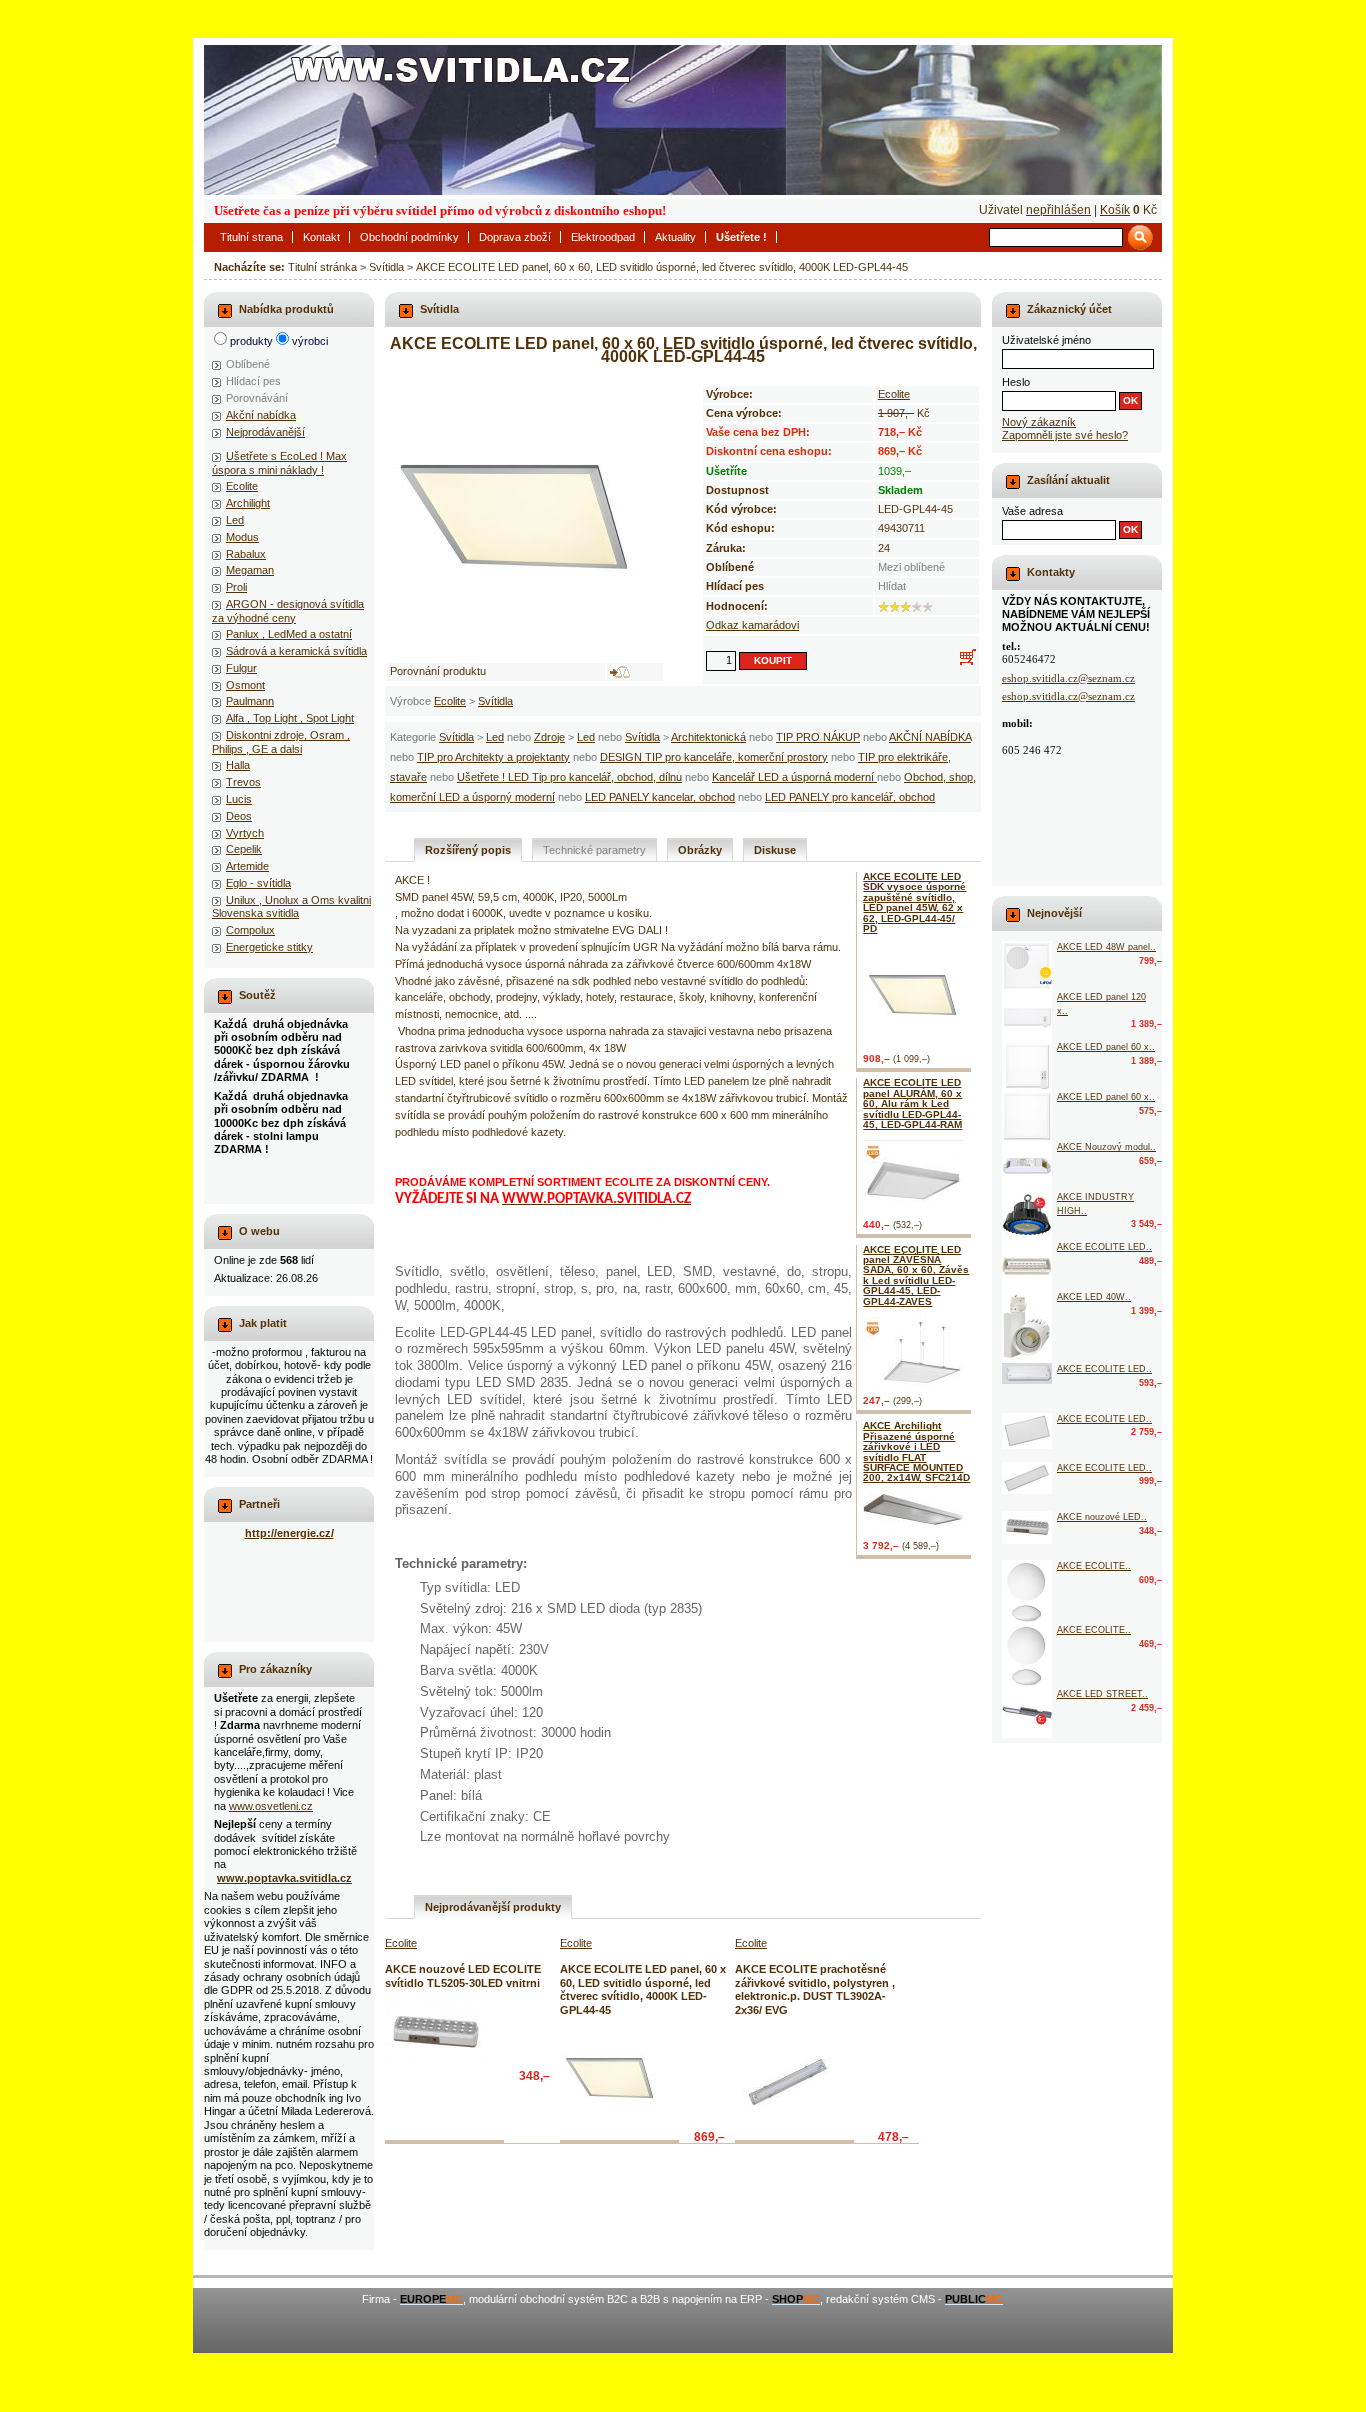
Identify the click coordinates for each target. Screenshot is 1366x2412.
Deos (239, 816)
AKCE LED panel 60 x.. (1106, 1047)
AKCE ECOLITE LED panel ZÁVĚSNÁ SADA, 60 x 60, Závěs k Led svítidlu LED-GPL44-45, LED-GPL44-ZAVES (916, 1275)
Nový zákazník (1039, 422)
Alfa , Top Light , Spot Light (290, 718)
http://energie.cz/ (289, 1533)
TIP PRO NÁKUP (818, 737)
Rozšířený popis (468, 850)
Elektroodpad (603, 237)
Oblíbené (248, 364)
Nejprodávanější (265, 432)
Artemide (247, 866)
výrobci (310, 341)
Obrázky (700, 850)
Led (495, 737)
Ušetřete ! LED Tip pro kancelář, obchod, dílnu (569, 777)
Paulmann (250, 701)
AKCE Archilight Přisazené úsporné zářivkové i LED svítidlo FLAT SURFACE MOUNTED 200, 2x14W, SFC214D (916, 1451)
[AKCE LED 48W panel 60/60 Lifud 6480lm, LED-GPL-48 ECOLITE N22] (1027, 966)
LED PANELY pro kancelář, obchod (850, 797)
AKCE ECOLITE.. (1094, 1566)
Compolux (250, 930)
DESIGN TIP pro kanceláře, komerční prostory (714, 757)
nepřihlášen (1058, 210)
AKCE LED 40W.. (1094, 1297)
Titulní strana (251, 237)
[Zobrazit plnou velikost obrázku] (525, 514)
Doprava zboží (515, 237)
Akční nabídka (261, 415)
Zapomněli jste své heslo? (1065, 435)
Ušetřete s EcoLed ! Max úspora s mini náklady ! (279, 462)
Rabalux (246, 554)
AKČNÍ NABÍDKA (930, 737)
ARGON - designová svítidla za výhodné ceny (288, 610)
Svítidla (386, 267)
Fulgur (241, 668)
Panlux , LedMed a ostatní (289, 634)
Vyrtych (245, 833)
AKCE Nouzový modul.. (1106, 1147)
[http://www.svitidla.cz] (683, 120)
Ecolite (450, 701)
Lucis (239, 799)
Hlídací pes (253, 381)
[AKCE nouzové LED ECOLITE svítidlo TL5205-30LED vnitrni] (435, 2033)
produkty (251, 341)
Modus (242, 537)
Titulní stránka (322, 267)
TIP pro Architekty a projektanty (493, 757)
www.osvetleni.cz (271, 1806)
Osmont (245, 685)
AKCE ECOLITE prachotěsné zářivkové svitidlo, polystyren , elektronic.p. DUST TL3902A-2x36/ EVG (815, 1989)
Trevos (243, 782)
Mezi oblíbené (911, 567)
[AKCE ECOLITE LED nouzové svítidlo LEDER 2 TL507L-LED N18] (1027, 1266)
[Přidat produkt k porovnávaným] (620, 672)
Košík (1115, 210)
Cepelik (244, 849)
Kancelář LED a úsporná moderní (794, 777)
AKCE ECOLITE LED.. (1104, 1247)
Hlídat (892, 586)
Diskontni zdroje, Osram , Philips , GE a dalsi (281, 741)
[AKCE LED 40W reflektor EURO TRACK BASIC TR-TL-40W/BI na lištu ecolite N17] (1027, 1327)
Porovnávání (257, 398)
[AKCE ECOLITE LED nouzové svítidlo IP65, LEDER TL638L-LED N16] (1027, 1373)
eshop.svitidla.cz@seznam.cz (1068, 678)
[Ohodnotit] (884, 607)
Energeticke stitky (269, 947)
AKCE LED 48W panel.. (1106, 947)
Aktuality (675, 237)
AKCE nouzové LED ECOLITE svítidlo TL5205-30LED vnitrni (463, 1975)
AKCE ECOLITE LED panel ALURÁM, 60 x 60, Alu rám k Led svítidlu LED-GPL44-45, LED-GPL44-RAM (912, 1103)
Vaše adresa (1032, 511)
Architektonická (708, 737)
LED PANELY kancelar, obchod (660, 797)
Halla (238, 765)
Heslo (1016, 382)
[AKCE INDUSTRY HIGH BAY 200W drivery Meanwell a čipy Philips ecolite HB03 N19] (1027, 1216)
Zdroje (549, 737)
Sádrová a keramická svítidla (296, 651)
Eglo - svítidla (258, 883)
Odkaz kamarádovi (752, 625)
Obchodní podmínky (409, 237)
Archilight (248, 503)
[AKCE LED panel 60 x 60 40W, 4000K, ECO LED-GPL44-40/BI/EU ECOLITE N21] (1027, 1116)
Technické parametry (594, 850)
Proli (236, 587)
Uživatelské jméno (1046, 340)
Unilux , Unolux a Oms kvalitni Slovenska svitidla (291, 906)
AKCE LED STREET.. (1102, 1694)
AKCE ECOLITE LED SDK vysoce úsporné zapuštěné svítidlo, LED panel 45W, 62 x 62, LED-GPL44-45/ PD (914, 902)
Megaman (250, 570)
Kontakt (321, 237)
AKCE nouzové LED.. (1102, 1517)
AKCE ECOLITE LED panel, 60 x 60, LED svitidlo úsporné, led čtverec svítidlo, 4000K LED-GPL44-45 (662, 267)
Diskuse (775, 850)
